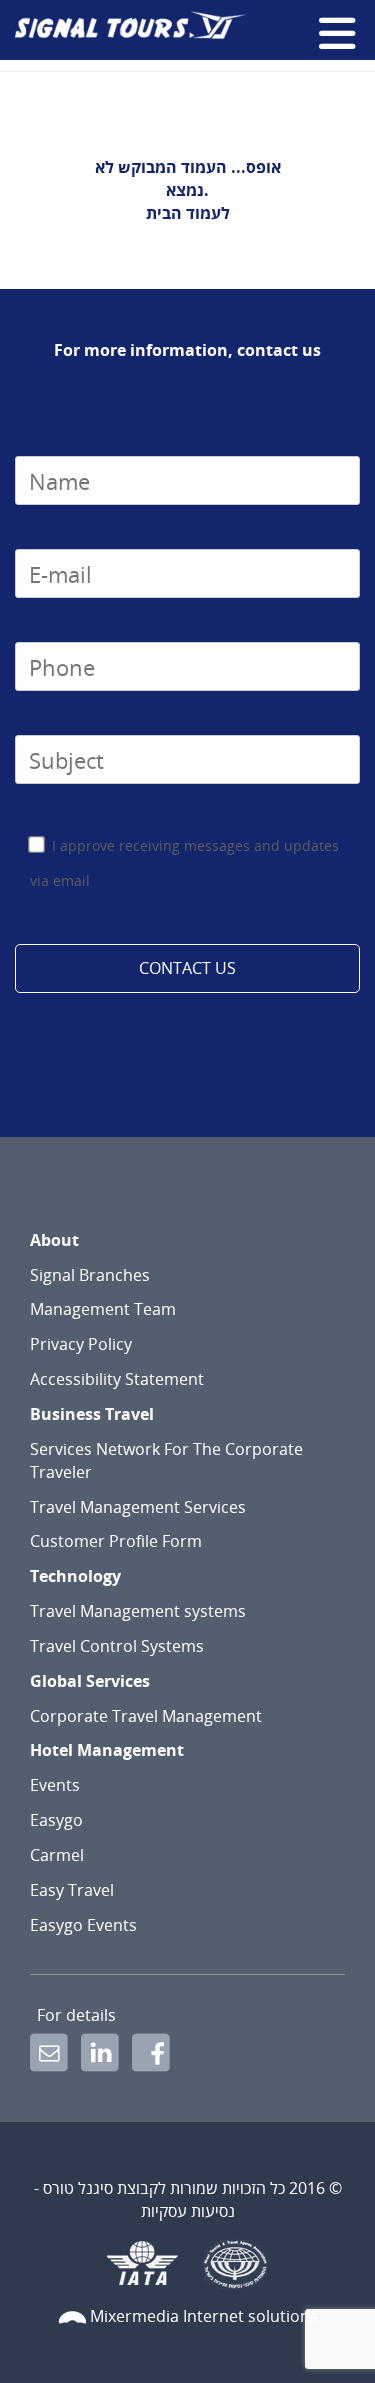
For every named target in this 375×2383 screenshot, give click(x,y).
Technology (75, 1576)
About (54, 1240)
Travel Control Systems (117, 1646)
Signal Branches (90, 1275)
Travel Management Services (138, 1507)
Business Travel (92, 1414)
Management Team (103, 1309)
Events (55, 1785)
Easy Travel (72, 1890)
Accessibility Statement (117, 1379)
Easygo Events (83, 1925)
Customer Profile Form (116, 1541)
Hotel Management (107, 1750)
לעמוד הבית (188, 213)
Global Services (90, 1681)
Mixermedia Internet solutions (204, 2316)
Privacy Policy (81, 1344)
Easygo (56, 1820)
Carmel (57, 1855)
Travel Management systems (138, 1611)
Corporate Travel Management (146, 1716)
